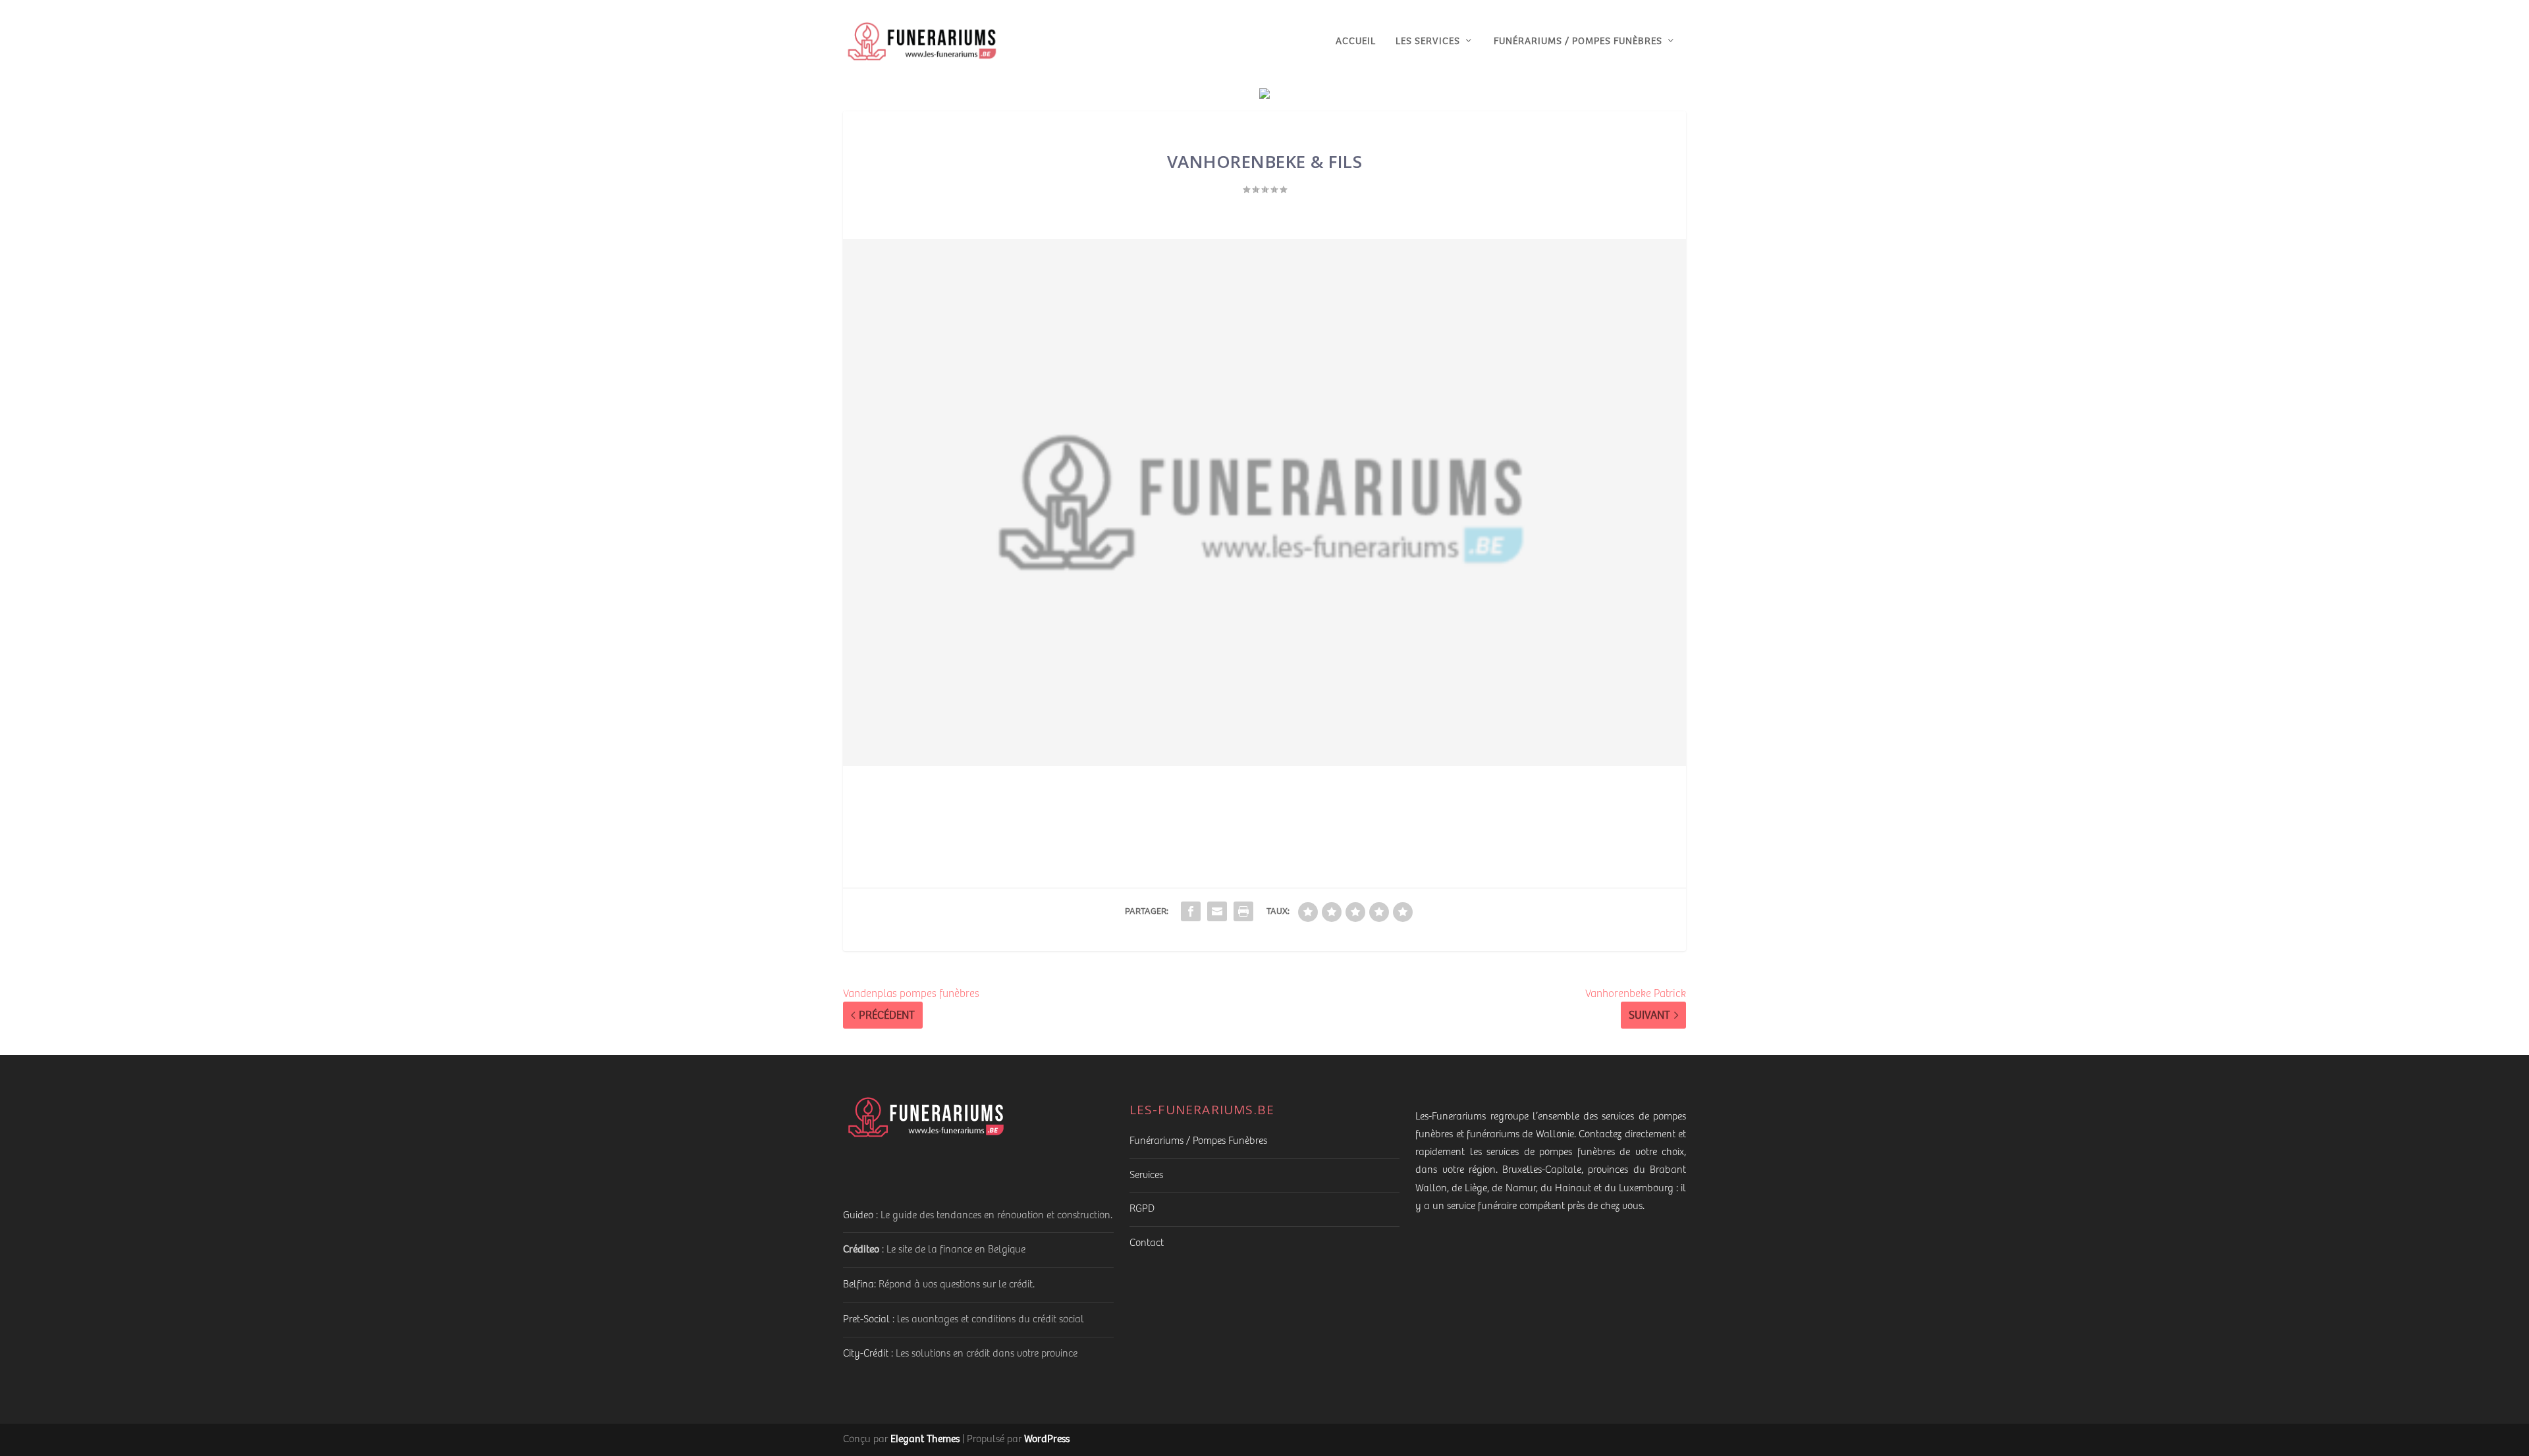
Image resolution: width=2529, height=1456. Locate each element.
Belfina (858, 1284)
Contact (1147, 1243)
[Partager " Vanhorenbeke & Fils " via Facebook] (1191, 911)
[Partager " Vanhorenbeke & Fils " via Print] (1243, 911)
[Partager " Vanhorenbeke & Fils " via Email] (1217, 911)
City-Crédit (866, 1354)
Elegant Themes (925, 1439)
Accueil (1356, 41)
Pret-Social (866, 1319)
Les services (1428, 41)
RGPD (1142, 1209)
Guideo (858, 1215)
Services (1146, 1175)
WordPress (1047, 1439)
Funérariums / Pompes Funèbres (1578, 41)
